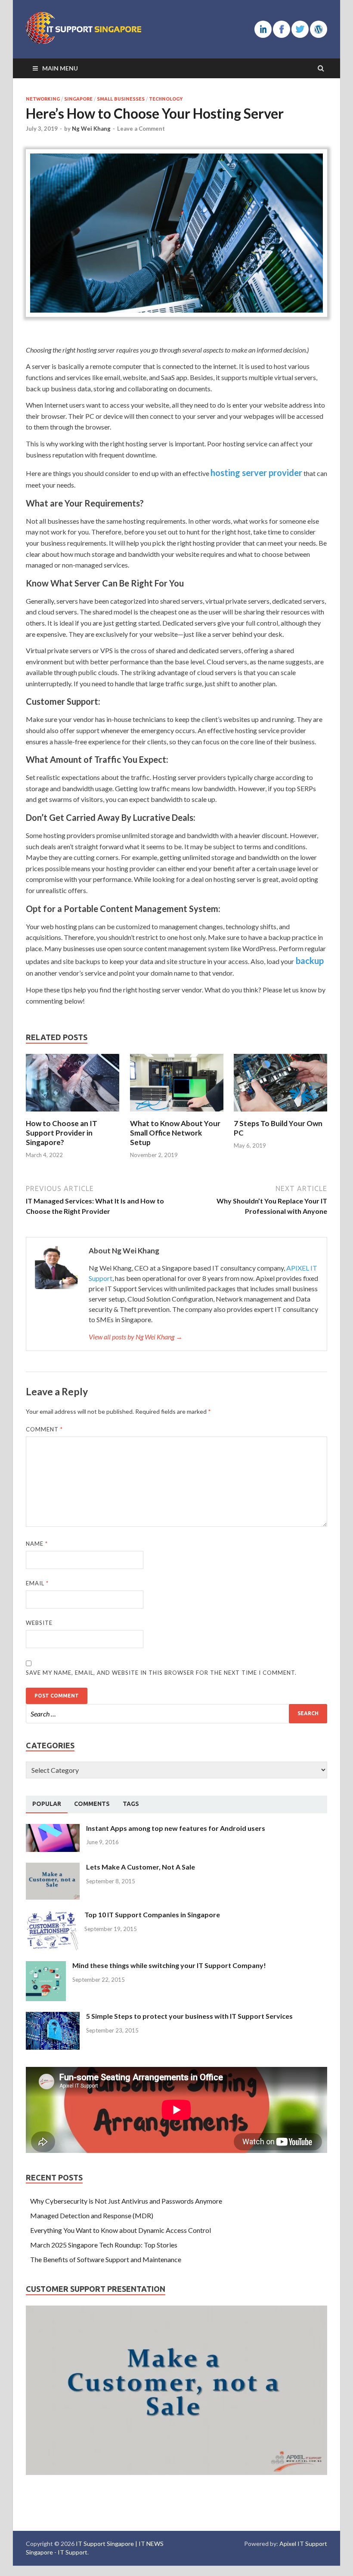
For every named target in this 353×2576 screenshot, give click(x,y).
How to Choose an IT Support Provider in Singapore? (62, 1133)
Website (39, 1623)
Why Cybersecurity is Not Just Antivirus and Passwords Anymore (126, 2201)
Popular (47, 1804)
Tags (131, 1804)
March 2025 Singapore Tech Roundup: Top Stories (104, 2245)
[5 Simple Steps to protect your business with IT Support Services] (53, 2017)
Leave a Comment (141, 129)
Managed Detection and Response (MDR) (92, 2215)
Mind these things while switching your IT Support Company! (169, 1965)
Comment (44, 1429)
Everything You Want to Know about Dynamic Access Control (121, 2230)
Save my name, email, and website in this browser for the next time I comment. (161, 1673)
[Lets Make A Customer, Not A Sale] (53, 1868)
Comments (92, 1804)
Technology (166, 99)
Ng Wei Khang (91, 129)
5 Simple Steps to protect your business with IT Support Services (189, 2016)
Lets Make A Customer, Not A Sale (141, 1867)
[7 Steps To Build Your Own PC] (280, 1113)
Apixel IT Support (303, 2544)
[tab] (47, 1804)
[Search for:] (176, 1714)
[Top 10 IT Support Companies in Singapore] (52, 1915)
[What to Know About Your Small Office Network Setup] (177, 1113)
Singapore (78, 99)
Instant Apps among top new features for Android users (176, 1828)
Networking (43, 99)
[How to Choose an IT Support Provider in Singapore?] (73, 1113)
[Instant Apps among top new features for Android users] (53, 1829)
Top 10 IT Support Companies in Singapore (152, 1914)
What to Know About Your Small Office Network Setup (175, 1133)
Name (37, 1544)
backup (309, 961)
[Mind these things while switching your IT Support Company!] (46, 1966)
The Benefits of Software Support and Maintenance (106, 2259)
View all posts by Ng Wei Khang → (136, 1337)
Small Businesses (121, 99)
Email (37, 1583)
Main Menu (60, 68)
